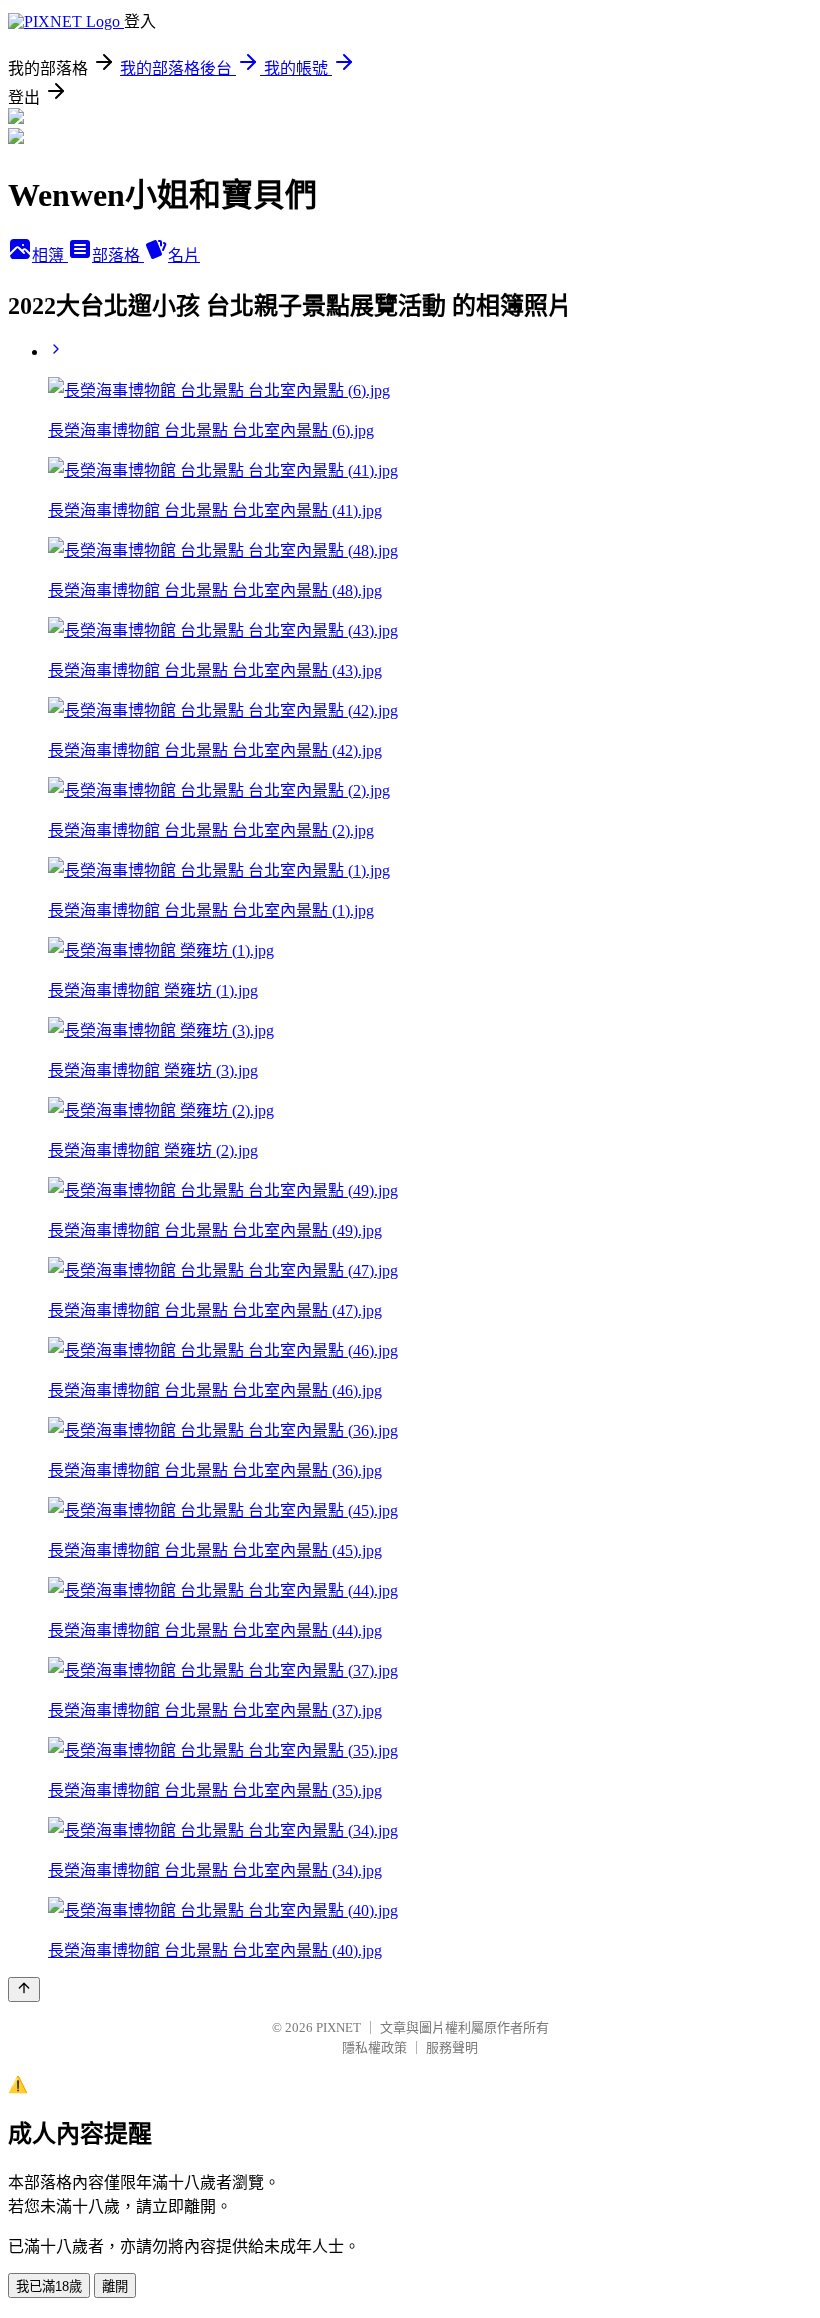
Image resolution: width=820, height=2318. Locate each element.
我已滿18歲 (49, 2286)
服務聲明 (452, 2047)
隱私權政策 (374, 2047)
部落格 (118, 255)
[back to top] (24, 1989)
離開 (115, 2286)
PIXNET (338, 2027)
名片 (184, 255)
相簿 (50, 255)
